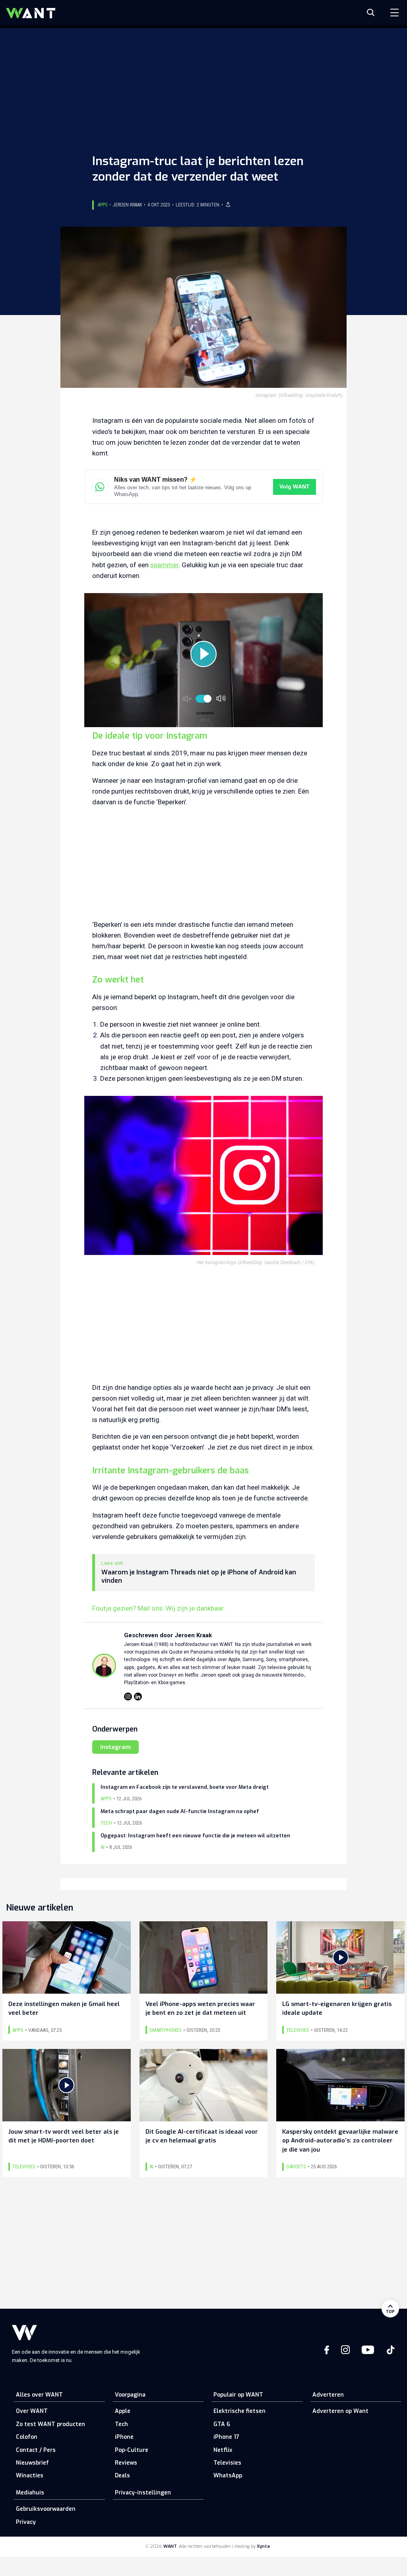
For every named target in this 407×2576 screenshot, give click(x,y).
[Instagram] (128, 1697)
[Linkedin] (138, 1697)
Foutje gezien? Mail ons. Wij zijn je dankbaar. (159, 1608)
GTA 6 (222, 2424)
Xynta (263, 2546)
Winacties (30, 2476)
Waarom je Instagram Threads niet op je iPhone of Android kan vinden (199, 1577)
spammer (164, 565)
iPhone (124, 2437)
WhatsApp (228, 2476)
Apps (103, 205)
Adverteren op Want (340, 2411)
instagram (115, 1747)
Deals (122, 2476)
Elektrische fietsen (239, 2411)
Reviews (126, 2463)
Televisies (227, 2463)
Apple (123, 2411)
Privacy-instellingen (143, 2493)
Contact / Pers (36, 2450)
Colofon (27, 2437)
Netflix (223, 2450)
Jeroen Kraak (127, 205)
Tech (121, 2424)
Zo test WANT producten (50, 2424)
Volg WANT (295, 487)
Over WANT (32, 2411)
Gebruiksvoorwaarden (46, 2509)
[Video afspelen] (203, 654)
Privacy (26, 2522)
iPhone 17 (226, 2437)
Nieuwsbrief (32, 2463)
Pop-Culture (132, 2450)
